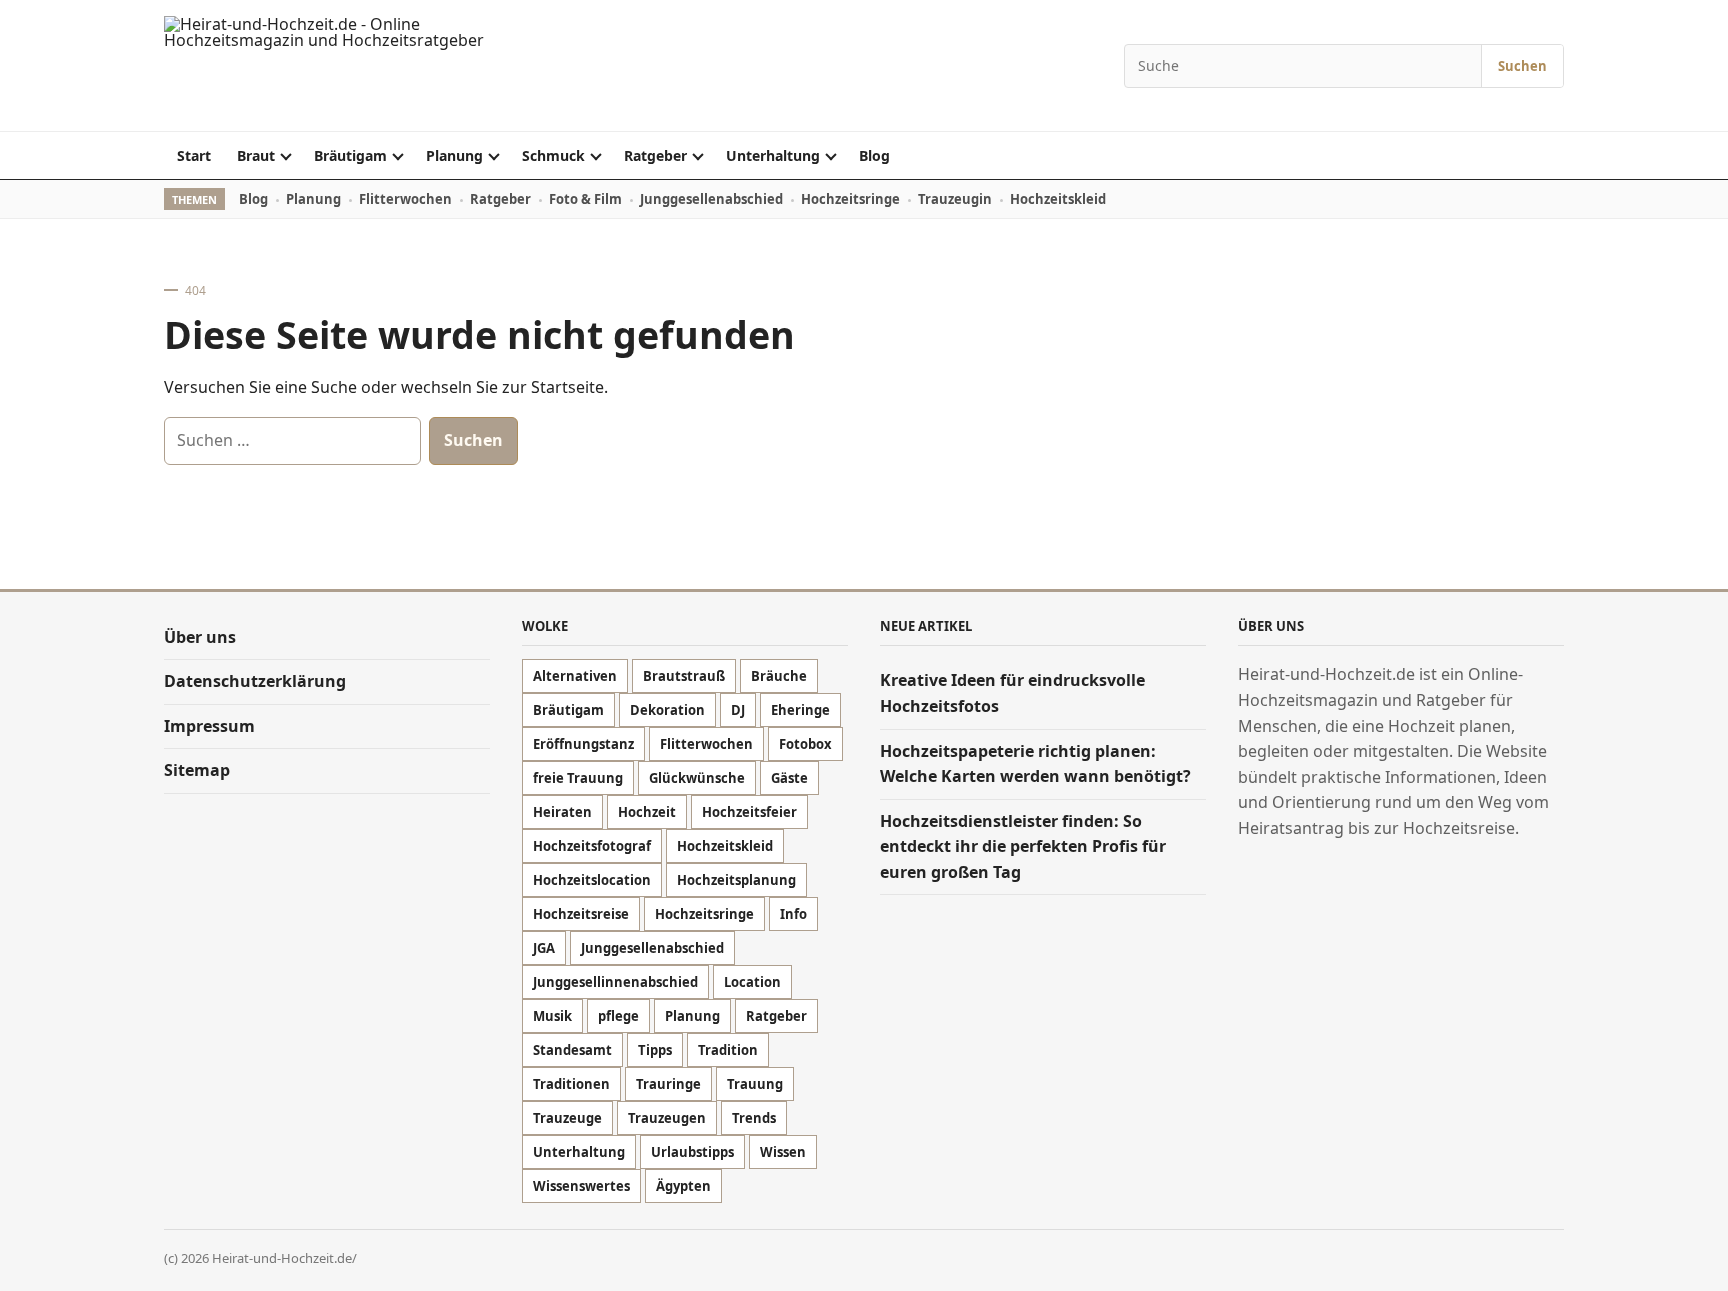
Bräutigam (350, 155)
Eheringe (800, 710)
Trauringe (668, 1084)
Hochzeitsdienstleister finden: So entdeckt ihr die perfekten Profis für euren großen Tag (1023, 846)
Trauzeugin (955, 199)
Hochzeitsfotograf (592, 846)
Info (793, 914)
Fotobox (805, 744)
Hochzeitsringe (850, 199)
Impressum (209, 726)
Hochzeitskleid (1058, 199)
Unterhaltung (773, 155)
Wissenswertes (581, 1186)
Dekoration (667, 710)
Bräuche (779, 676)
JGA (544, 948)
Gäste (789, 778)
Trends (754, 1118)
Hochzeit (647, 812)
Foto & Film (585, 199)
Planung (454, 155)
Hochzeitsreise (581, 914)
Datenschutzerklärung (255, 681)
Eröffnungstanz (583, 744)
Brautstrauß (684, 676)
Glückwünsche (697, 778)
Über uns (200, 637)
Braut (256, 155)
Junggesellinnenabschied (615, 982)
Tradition (728, 1050)
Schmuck (553, 155)
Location (752, 982)
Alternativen (575, 676)
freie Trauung (578, 778)
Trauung (755, 1084)
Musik (552, 1016)
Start (194, 155)
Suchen (1522, 66)
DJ (738, 710)
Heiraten (562, 812)
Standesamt (572, 1050)
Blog (874, 155)
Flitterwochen (405, 199)
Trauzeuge (567, 1118)
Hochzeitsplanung (736, 880)
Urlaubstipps (692, 1152)
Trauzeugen (667, 1118)
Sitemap (197, 770)
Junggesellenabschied (711, 199)
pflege (618, 1016)
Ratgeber (655, 155)
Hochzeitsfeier (749, 812)
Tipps (655, 1050)
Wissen (783, 1152)
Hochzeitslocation (592, 880)
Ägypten (683, 1186)
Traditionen (571, 1084)
